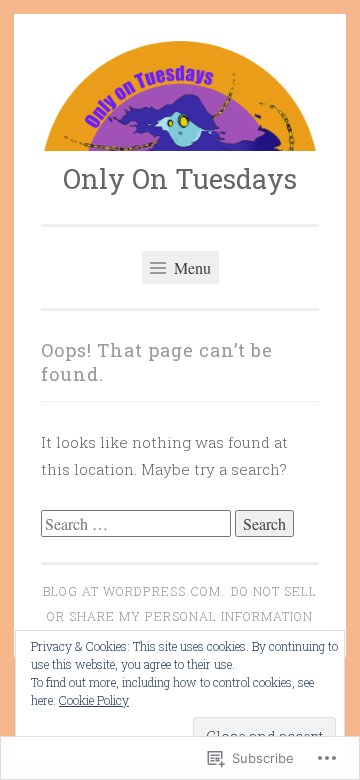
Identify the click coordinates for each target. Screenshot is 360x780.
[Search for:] (138, 524)
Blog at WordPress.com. (134, 591)
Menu (190, 267)
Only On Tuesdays (180, 178)
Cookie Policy (94, 700)
